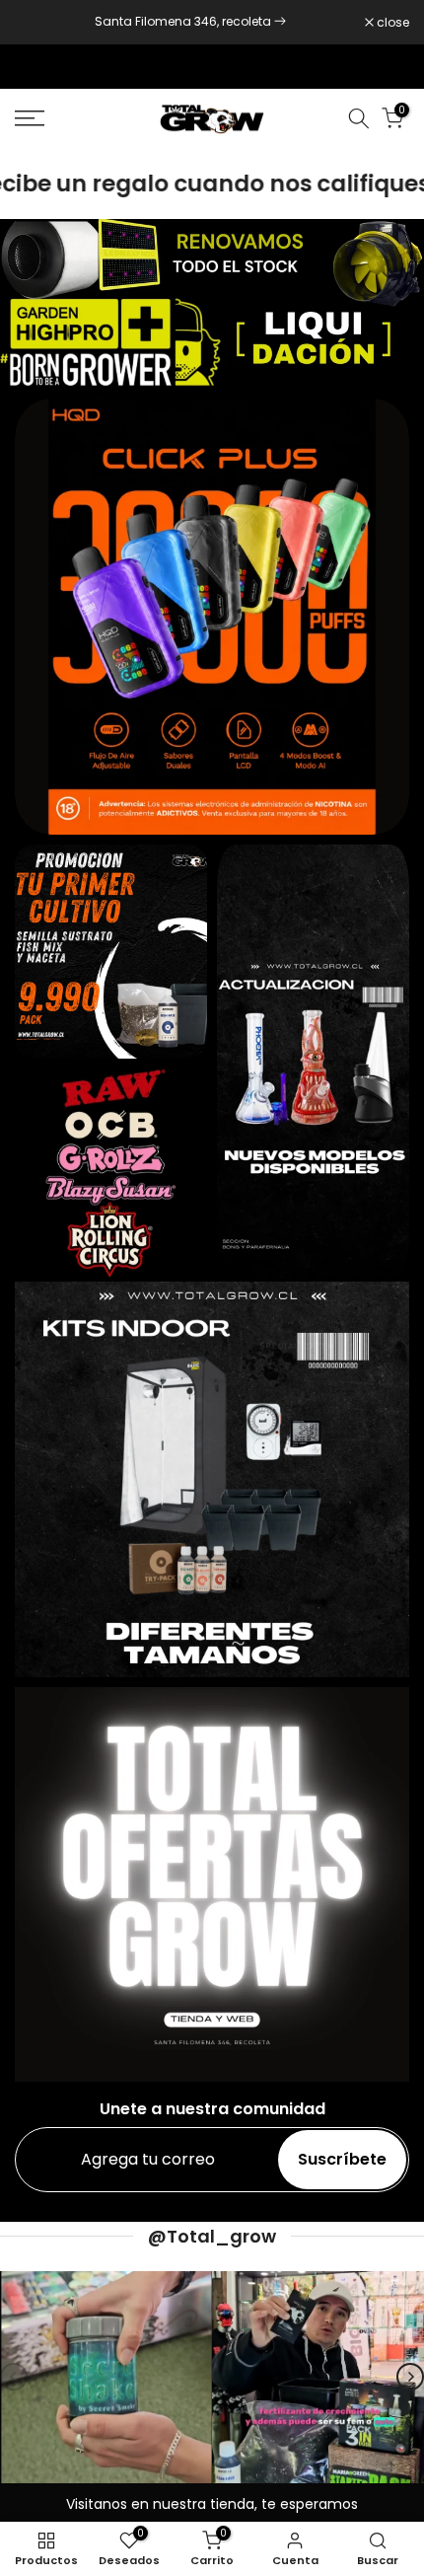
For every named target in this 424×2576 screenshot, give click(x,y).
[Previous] (14, 2377)
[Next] (410, 2377)
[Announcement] (190, 22)
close (391, 23)
